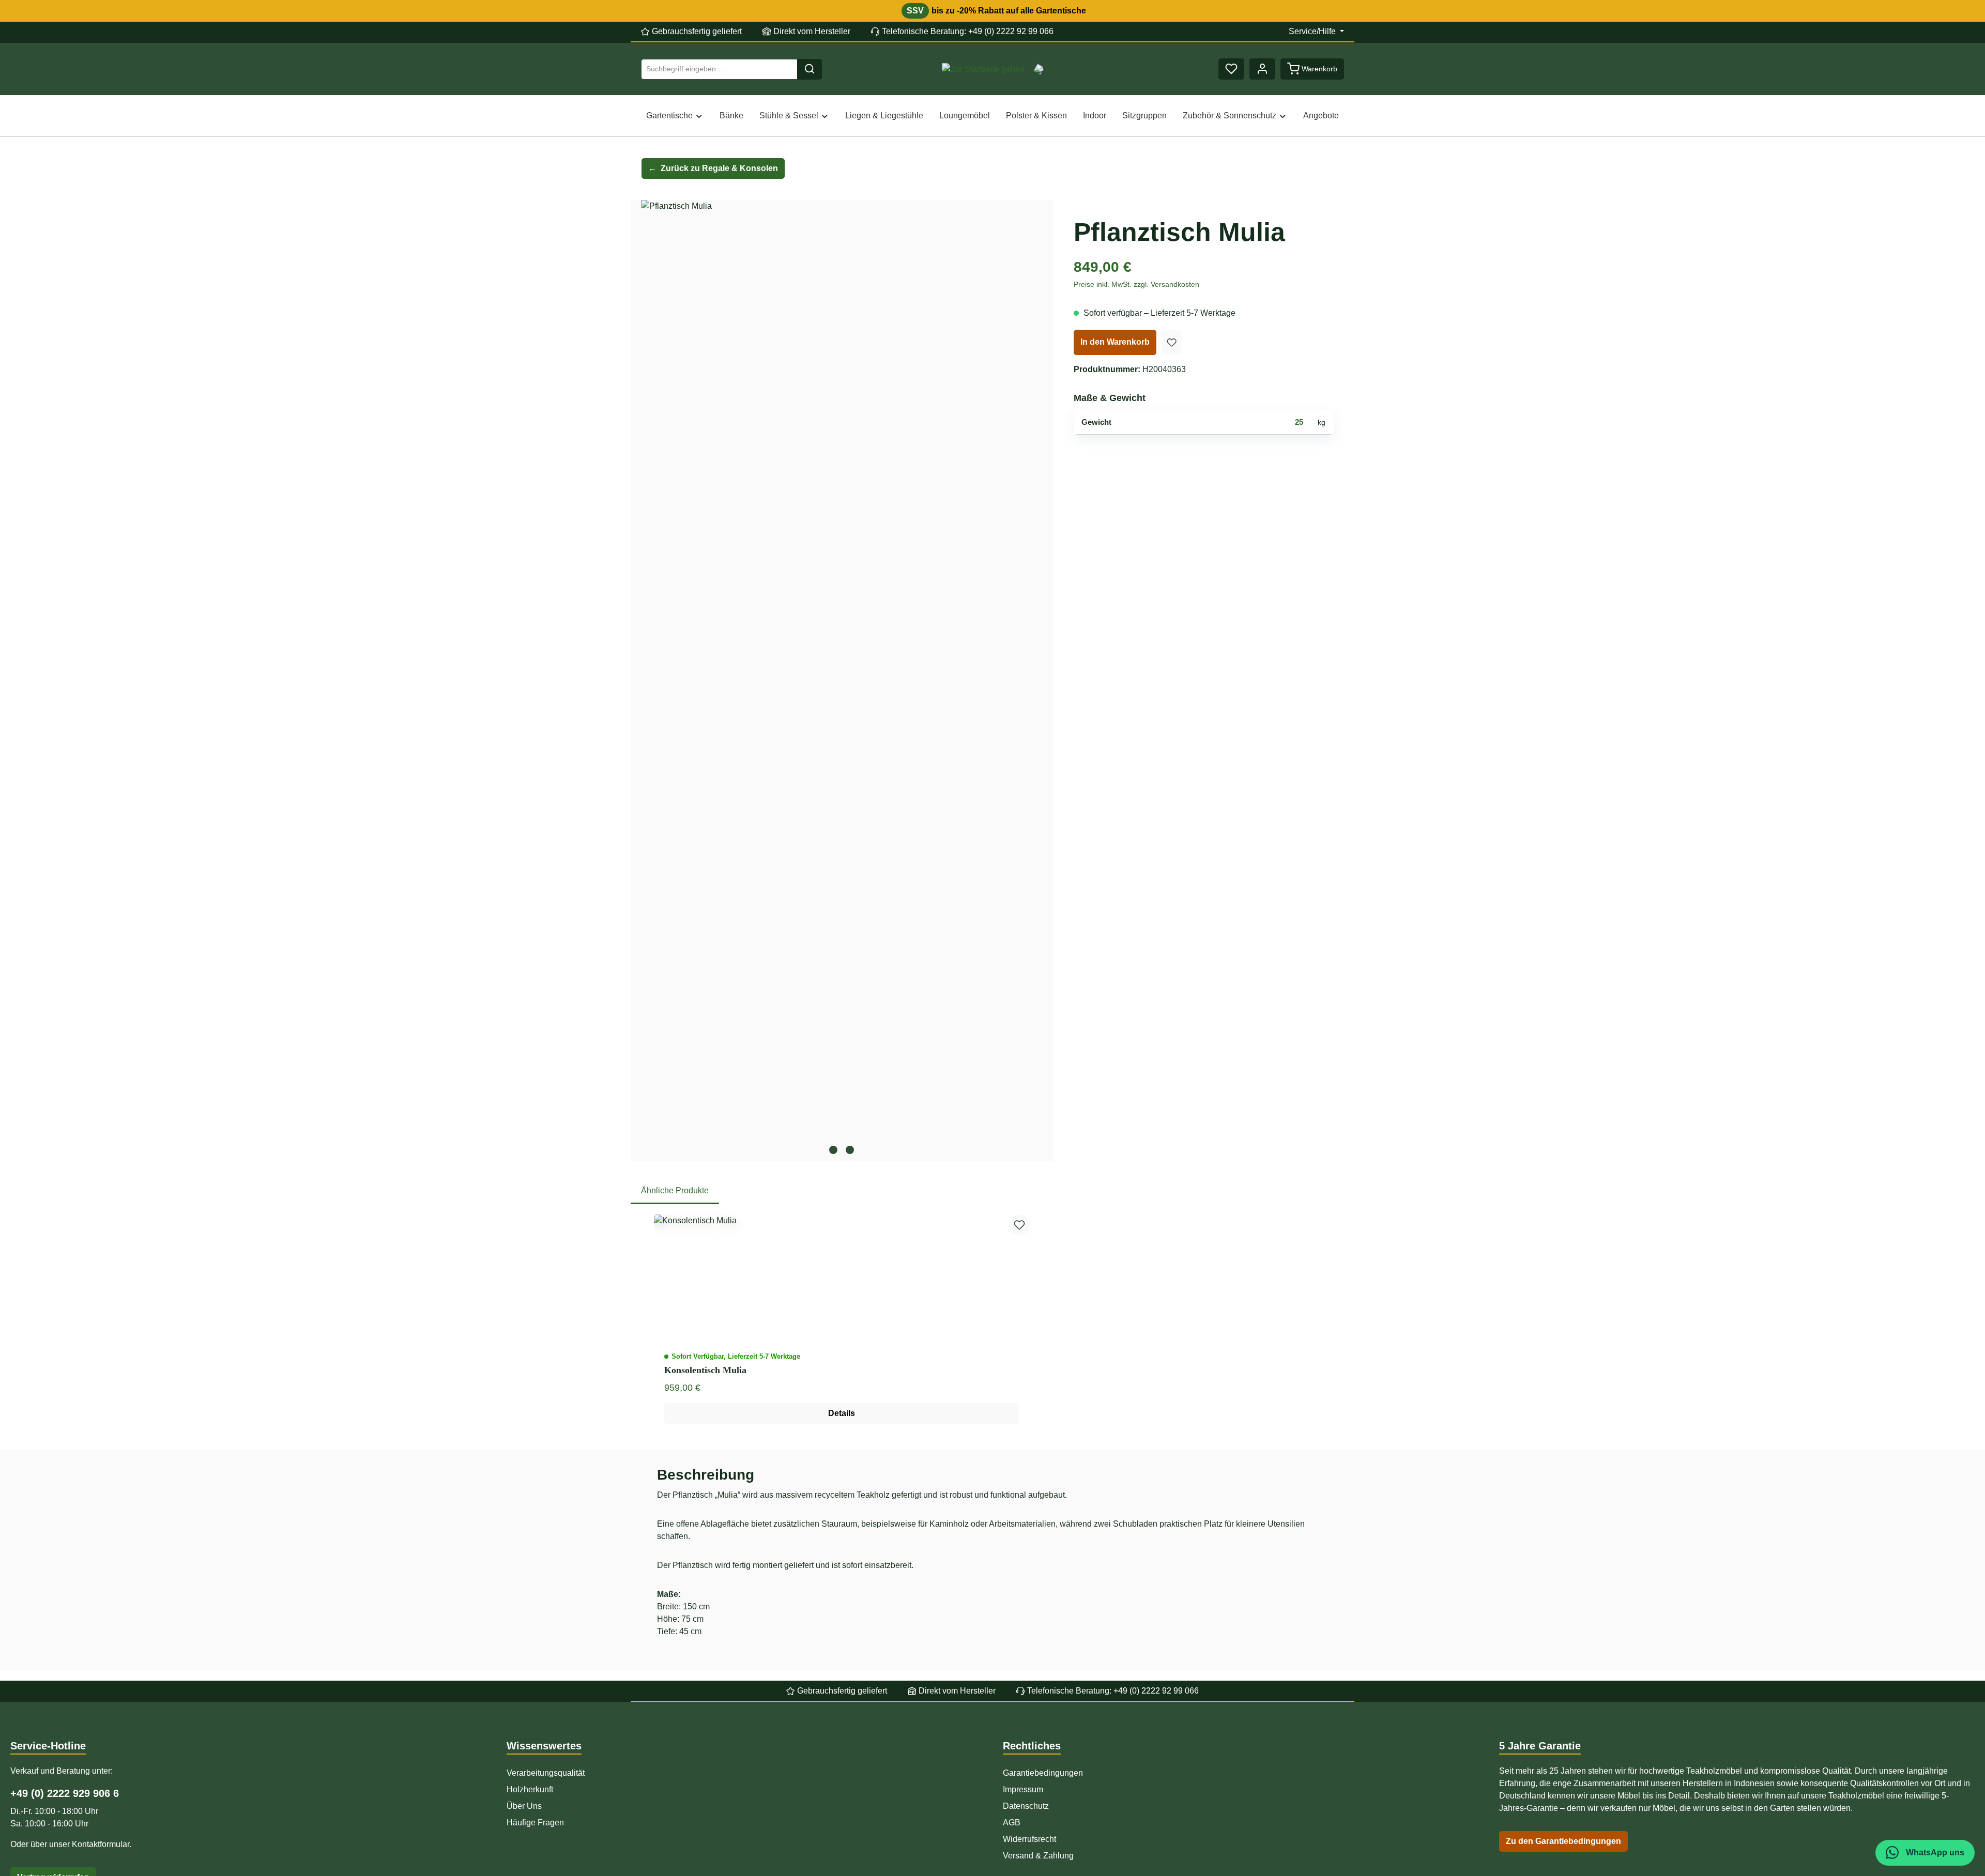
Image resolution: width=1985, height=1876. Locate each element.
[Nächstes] (1030, 681)
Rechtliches (1032, 1746)
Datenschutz (1026, 1806)
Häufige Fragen (535, 1823)
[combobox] (719, 69)
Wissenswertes (544, 1746)
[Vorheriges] (653, 681)
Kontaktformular (101, 1844)
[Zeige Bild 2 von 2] (850, 1150)
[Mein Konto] (1262, 69)
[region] (842, 681)
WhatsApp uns (1934, 1852)
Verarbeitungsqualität (546, 1773)
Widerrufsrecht (1029, 1839)
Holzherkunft (530, 1789)
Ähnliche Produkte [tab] (675, 1190)
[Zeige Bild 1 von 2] (833, 1150)
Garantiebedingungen (1043, 1773)
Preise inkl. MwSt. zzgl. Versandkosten (1136, 284)
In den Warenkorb (1115, 342)
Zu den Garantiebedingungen (1563, 1841)
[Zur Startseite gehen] (983, 69)
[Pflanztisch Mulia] (842, 669)
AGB (1012, 1823)
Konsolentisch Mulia (705, 1370)
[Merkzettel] (1231, 69)
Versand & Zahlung (1038, 1856)
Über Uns (524, 1806)
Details (842, 1413)
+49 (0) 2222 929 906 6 (65, 1793)
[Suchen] (810, 69)
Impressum (1023, 1789)
